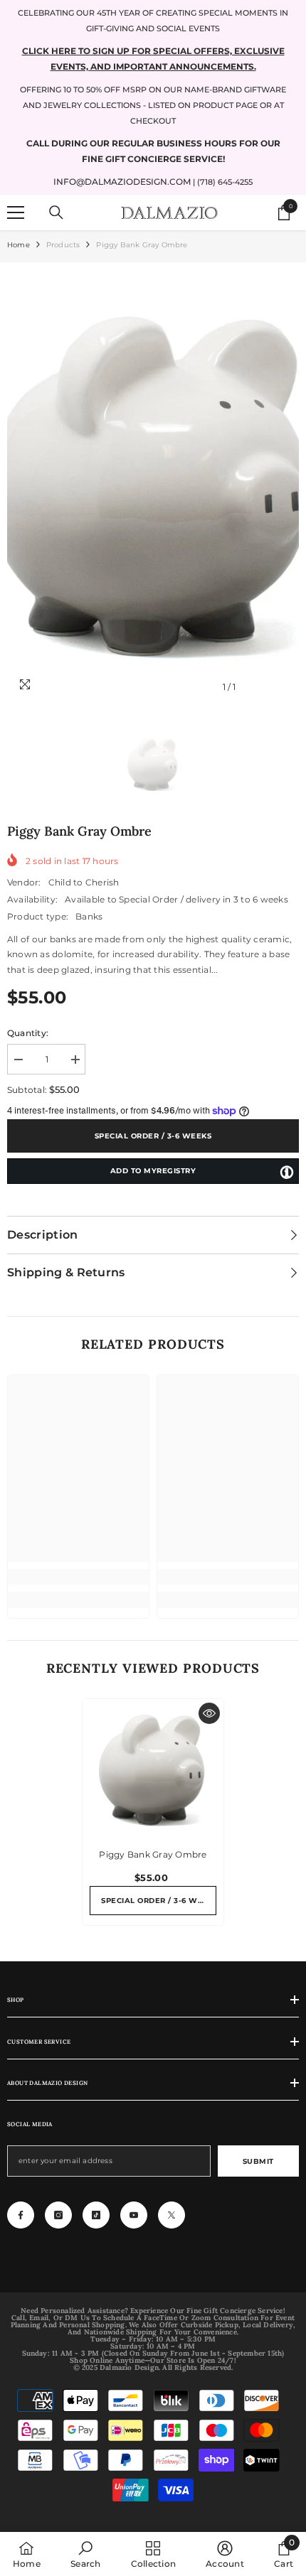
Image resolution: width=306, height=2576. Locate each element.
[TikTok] (96, 2215)
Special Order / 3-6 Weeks (153, 1136)
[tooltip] (287, 1172)
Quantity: (28, 1033)
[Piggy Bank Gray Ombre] (153, 1769)
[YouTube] (134, 2215)
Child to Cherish (84, 882)
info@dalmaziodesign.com (122, 182)
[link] (78, 1577)
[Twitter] (172, 2215)
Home (19, 245)
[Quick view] (209, 1713)
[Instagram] (58, 2215)
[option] (153, 485)
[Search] (56, 212)
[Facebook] (21, 2215)
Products (63, 245)
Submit (258, 2161)
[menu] (16, 212)
